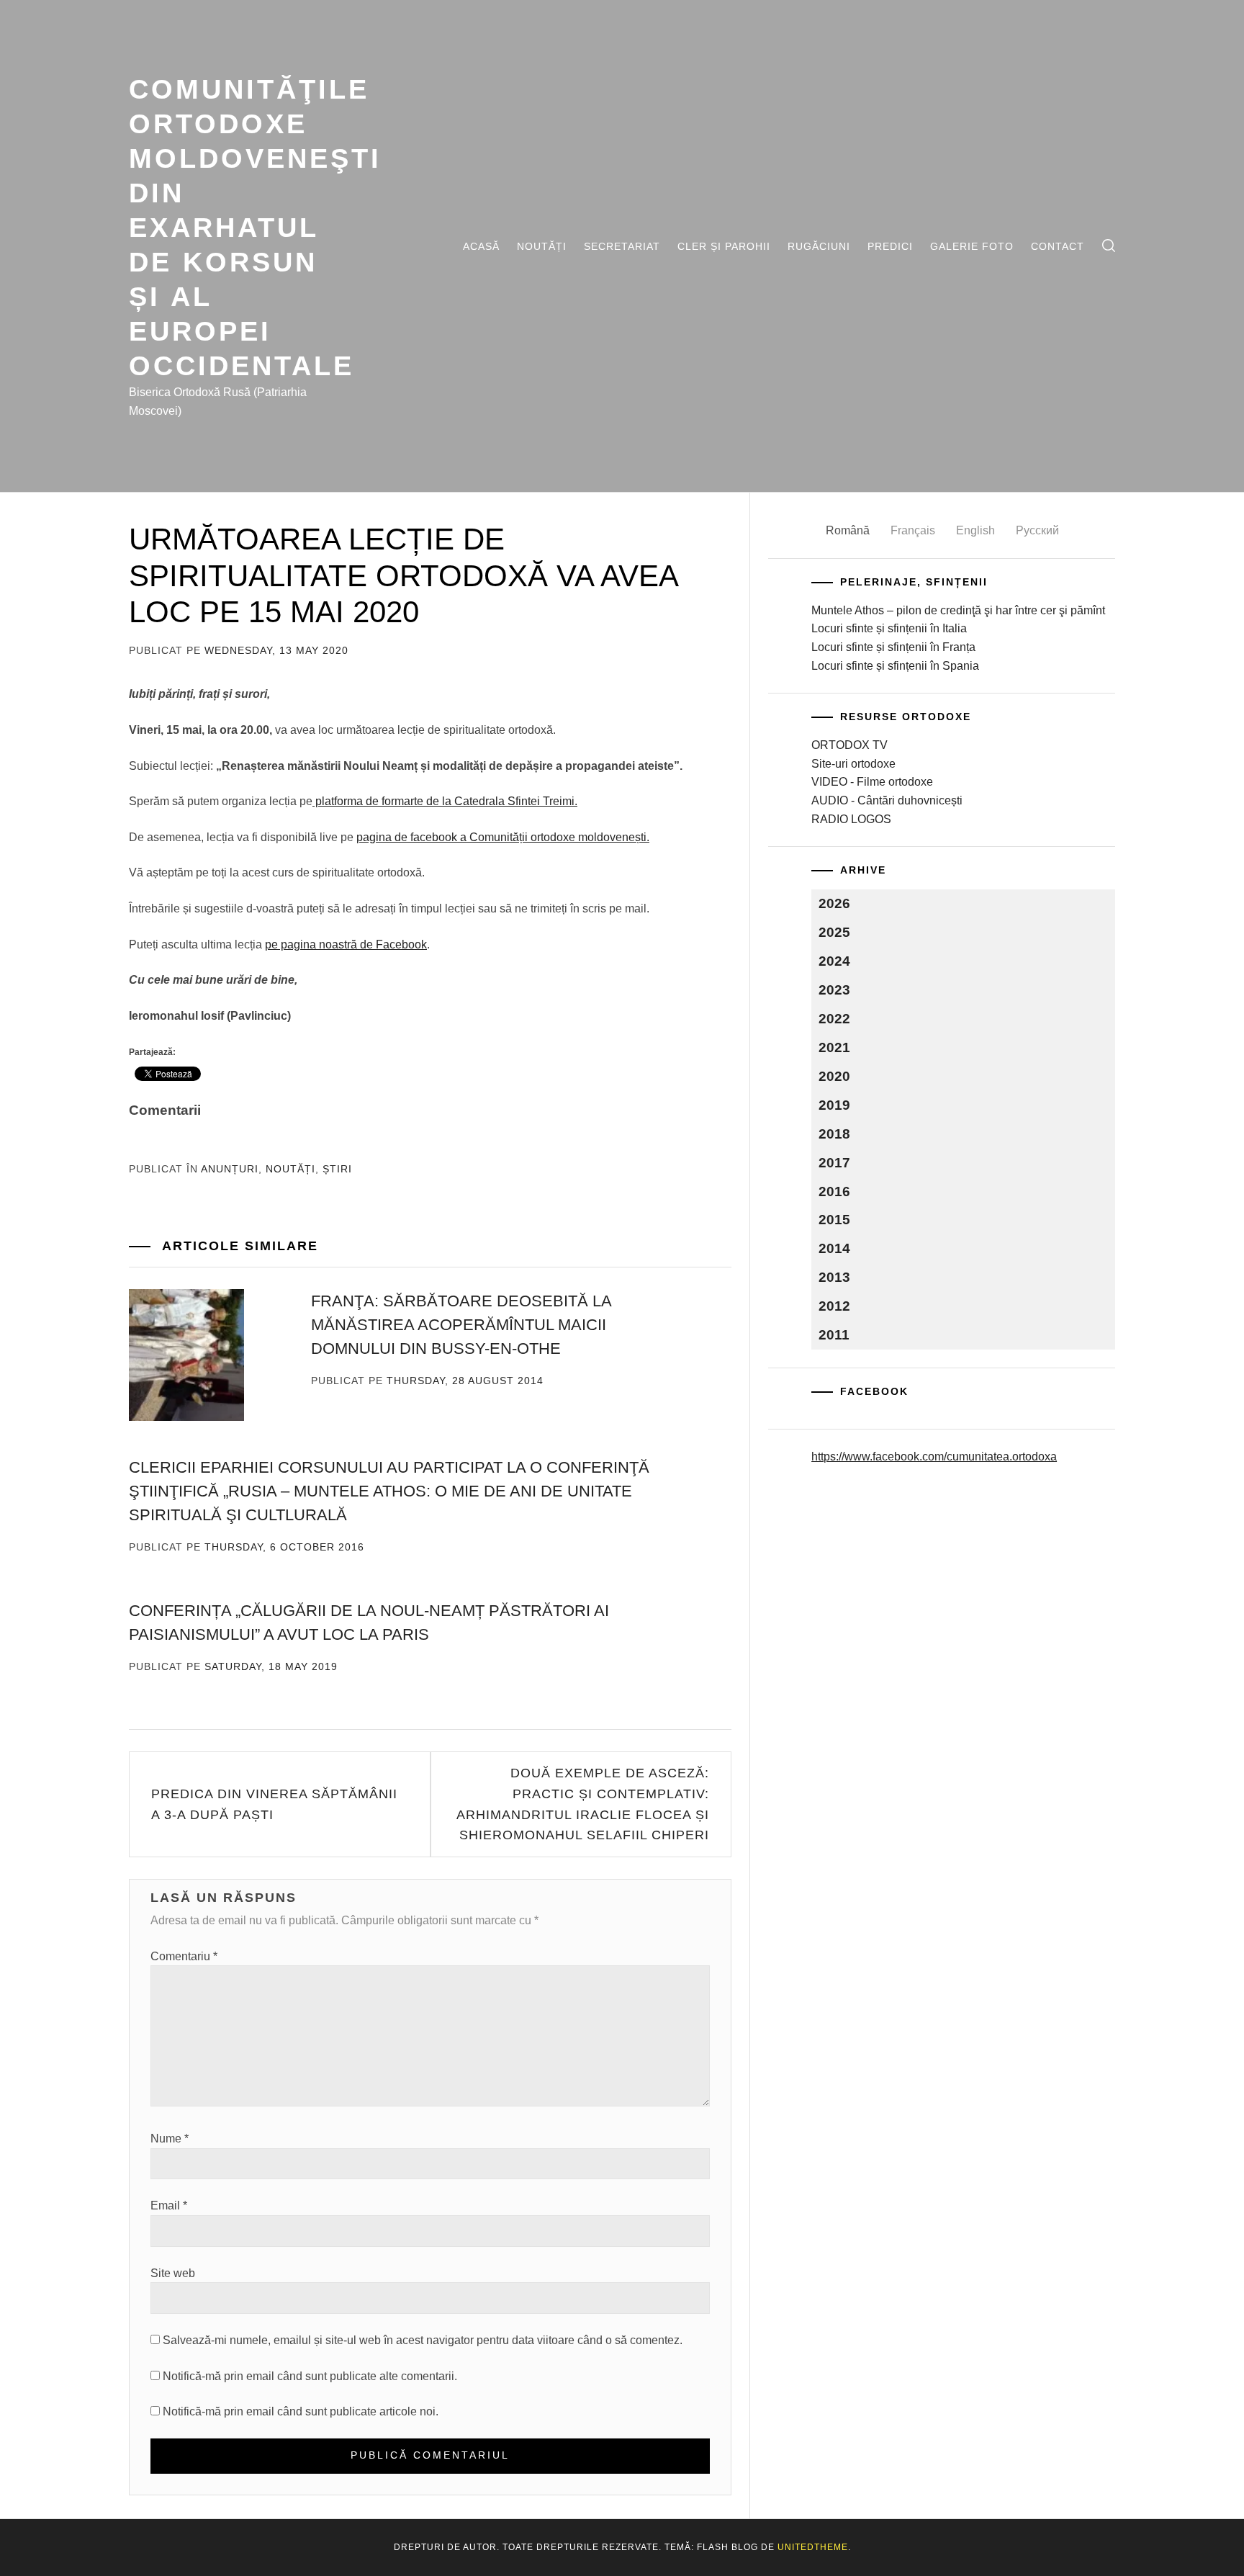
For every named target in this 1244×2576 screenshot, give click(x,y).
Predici (890, 246)
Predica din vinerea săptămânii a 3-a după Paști (274, 1804)
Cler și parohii (724, 246)
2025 (834, 932)
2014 (834, 1248)
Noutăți (542, 246)
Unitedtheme (813, 2547)
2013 (834, 1277)
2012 (834, 1306)
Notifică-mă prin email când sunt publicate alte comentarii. (310, 2376)
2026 (834, 903)
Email (169, 2205)
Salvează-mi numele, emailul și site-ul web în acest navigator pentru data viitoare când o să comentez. (423, 2340)
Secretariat (622, 246)
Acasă (481, 246)
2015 (834, 1220)
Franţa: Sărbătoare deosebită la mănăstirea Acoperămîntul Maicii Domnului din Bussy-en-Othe (461, 1325)
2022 (834, 1019)
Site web (173, 2273)
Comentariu (184, 1956)
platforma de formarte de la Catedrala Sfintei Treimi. (445, 801)
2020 (834, 1076)
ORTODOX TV (849, 745)
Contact (1058, 246)
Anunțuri (230, 1169)
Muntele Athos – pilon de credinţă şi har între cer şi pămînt (958, 610)
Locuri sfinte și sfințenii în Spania (895, 666)
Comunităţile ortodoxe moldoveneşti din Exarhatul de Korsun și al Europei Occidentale (255, 227)
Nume (170, 2139)
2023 (834, 990)
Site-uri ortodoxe (853, 764)
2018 (834, 1134)
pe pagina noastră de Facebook (346, 944)
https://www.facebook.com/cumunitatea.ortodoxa (934, 1457)
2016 (834, 1191)
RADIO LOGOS (851, 819)
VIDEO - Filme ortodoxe (872, 782)
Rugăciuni (819, 246)
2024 (834, 961)
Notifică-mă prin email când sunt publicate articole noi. (301, 2411)
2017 (834, 1163)
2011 (834, 1335)
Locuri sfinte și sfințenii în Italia (889, 628)
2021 (834, 1047)
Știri (337, 1169)
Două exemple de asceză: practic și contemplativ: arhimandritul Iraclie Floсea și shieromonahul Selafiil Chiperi (583, 1804)
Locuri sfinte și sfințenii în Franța (893, 647)
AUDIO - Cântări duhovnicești (887, 800)
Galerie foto (972, 246)
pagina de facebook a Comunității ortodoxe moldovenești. (503, 837)
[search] (1109, 246)
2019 (834, 1105)
